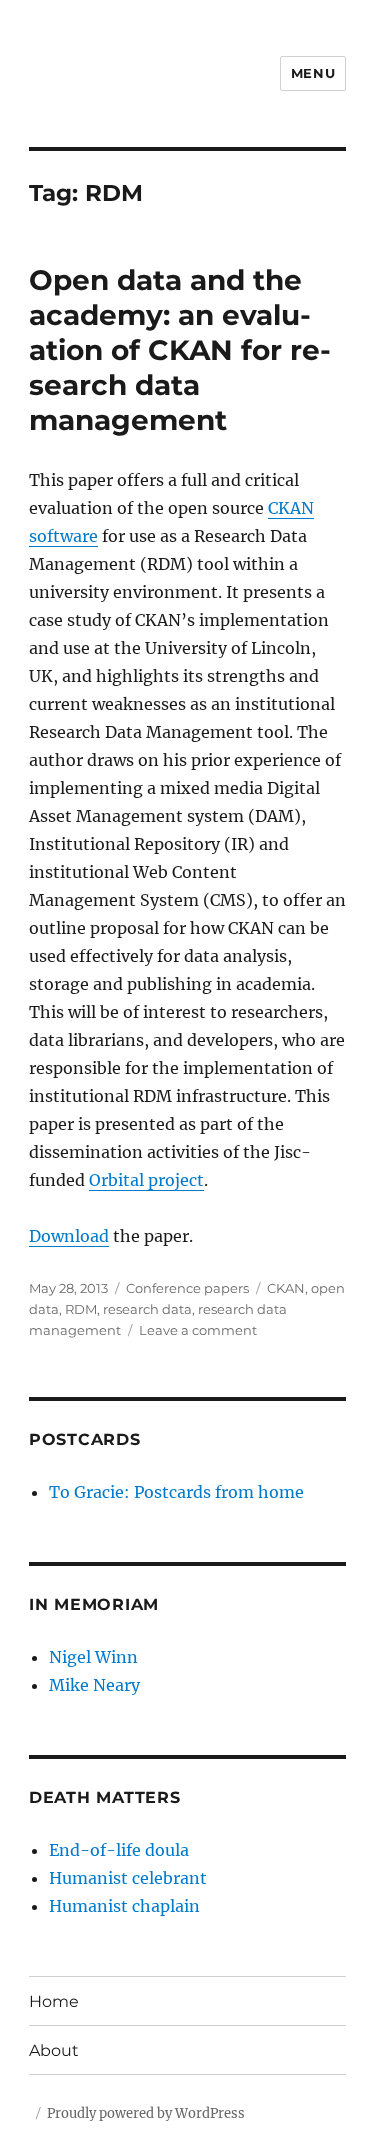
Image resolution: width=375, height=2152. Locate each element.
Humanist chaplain (124, 1906)
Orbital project (146, 1180)
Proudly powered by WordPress (146, 2113)
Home (54, 2001)
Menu (313, 73)
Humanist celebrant (128, 1878)
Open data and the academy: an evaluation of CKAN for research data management (180, 350)
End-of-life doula (119, 1850)
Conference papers (187, 1288)
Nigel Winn (93, 1657)
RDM (81, 1309)
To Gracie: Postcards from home (176, 1492)
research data (147, 1309)
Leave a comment (198, 1330)
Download (69, 1236)
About (54, 2050)
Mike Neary (94, 1685)
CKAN (286, 1288)
